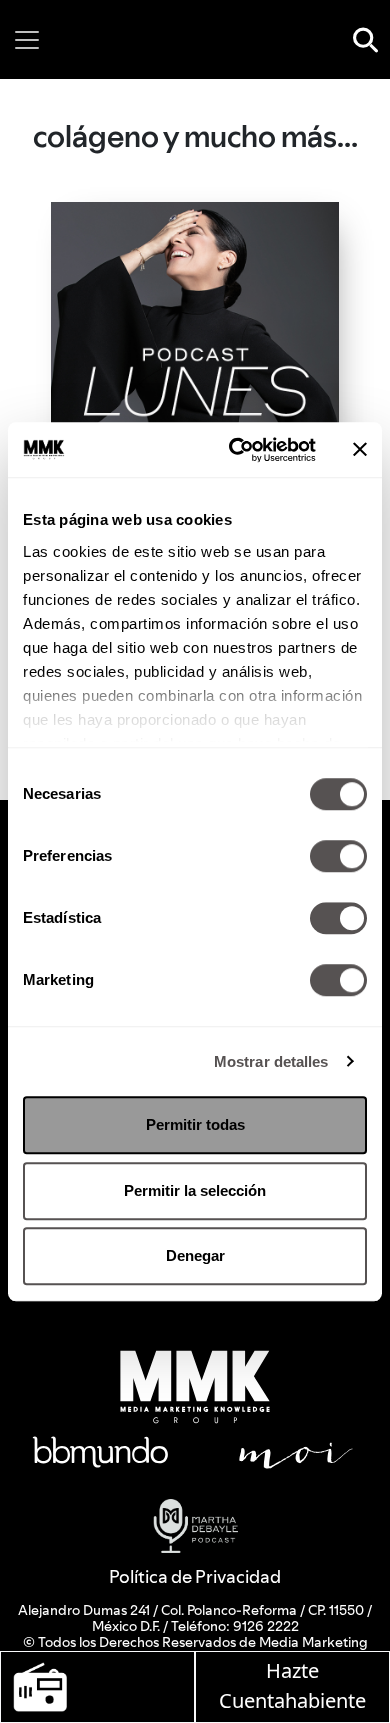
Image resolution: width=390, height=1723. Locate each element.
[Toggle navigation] (27, 40)
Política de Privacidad (195, 1576)
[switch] (338, 856)
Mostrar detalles (271, 1061)
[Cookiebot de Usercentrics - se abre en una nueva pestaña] (236, 450)
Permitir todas (195, 1124)
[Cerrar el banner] (360, 450)
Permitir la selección (195, 1190)
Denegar (195, 1255)
